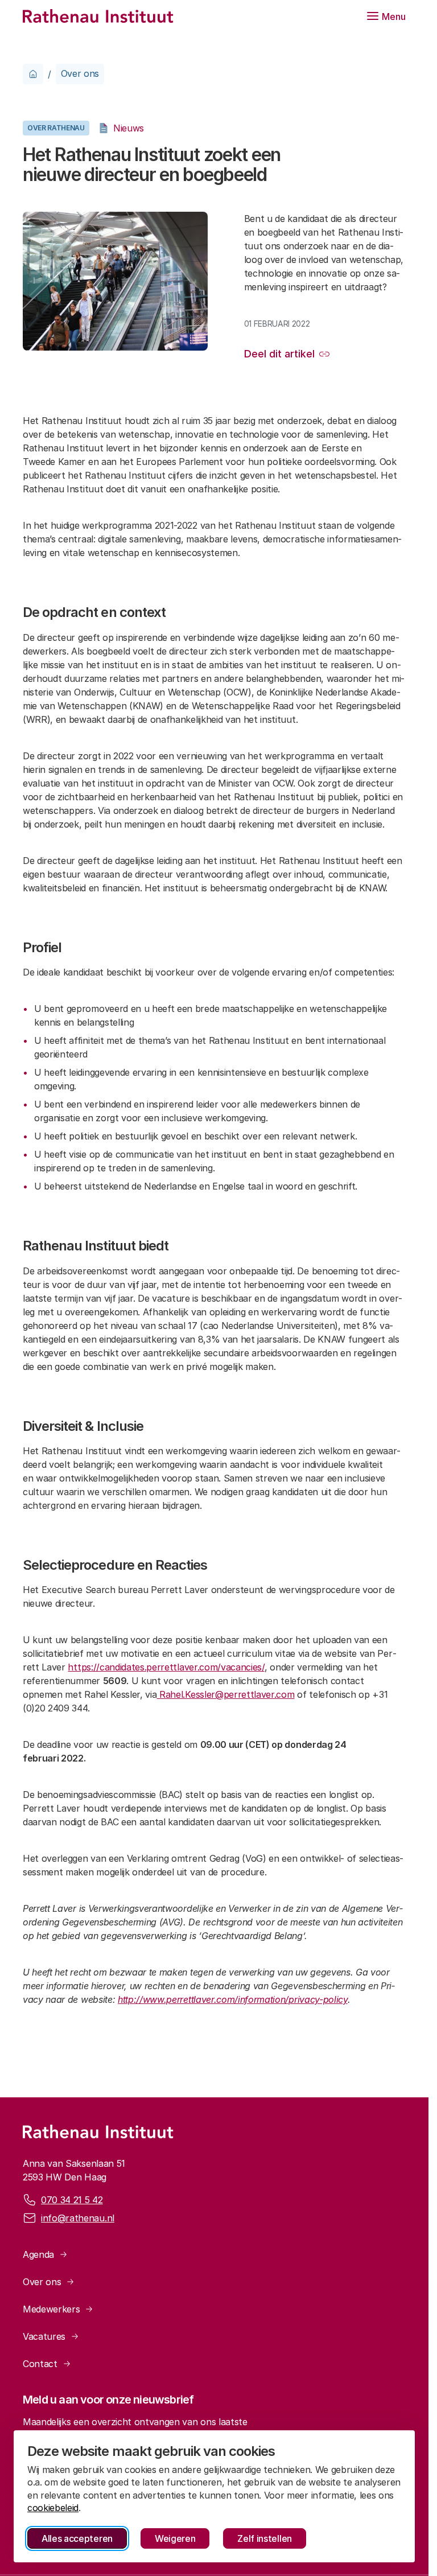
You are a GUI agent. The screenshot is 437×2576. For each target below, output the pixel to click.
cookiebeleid (53, 2508)
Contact (40, 2364)
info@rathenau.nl (78, 2218)
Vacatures (44, 2336)
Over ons (80, 73)
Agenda (38, 2254)
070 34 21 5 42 (72, 2200)
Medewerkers (51, 2309)
